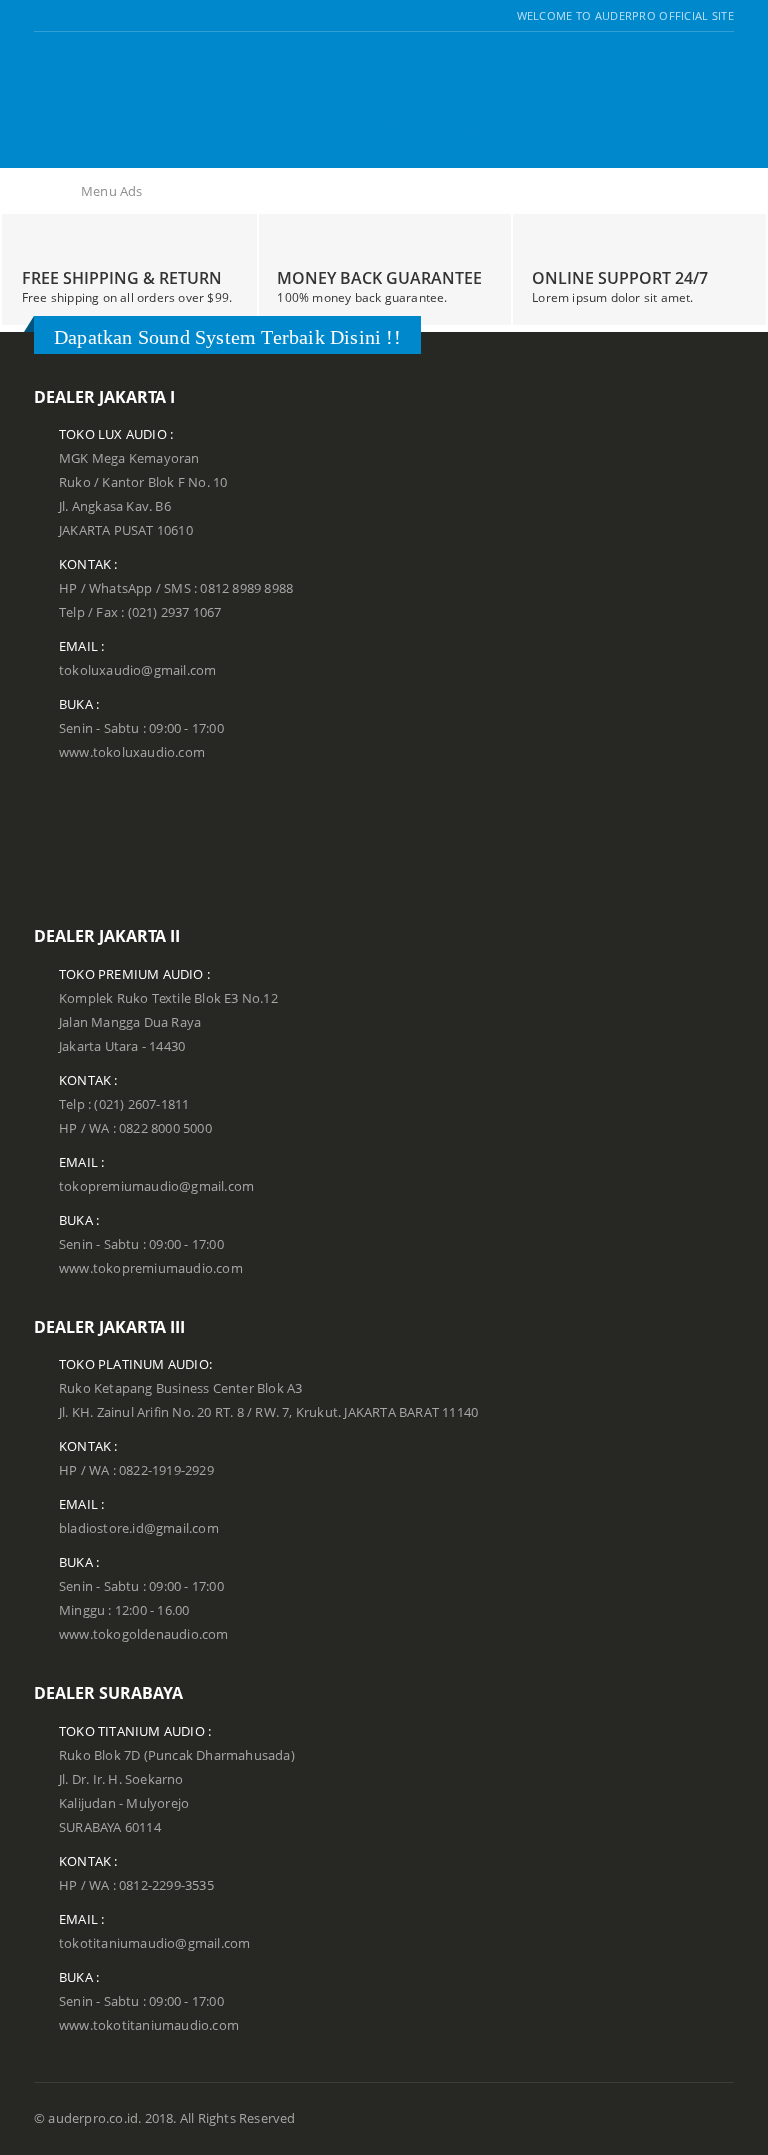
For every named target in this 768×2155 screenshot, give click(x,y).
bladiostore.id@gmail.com (139, 1528)
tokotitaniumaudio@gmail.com (154, 1943)
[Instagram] (90, 16)
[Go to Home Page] (46, 192)
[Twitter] (66, 16)
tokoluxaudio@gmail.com (137, 670)
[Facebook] (41, 16)
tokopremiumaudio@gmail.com (156, 1186)
